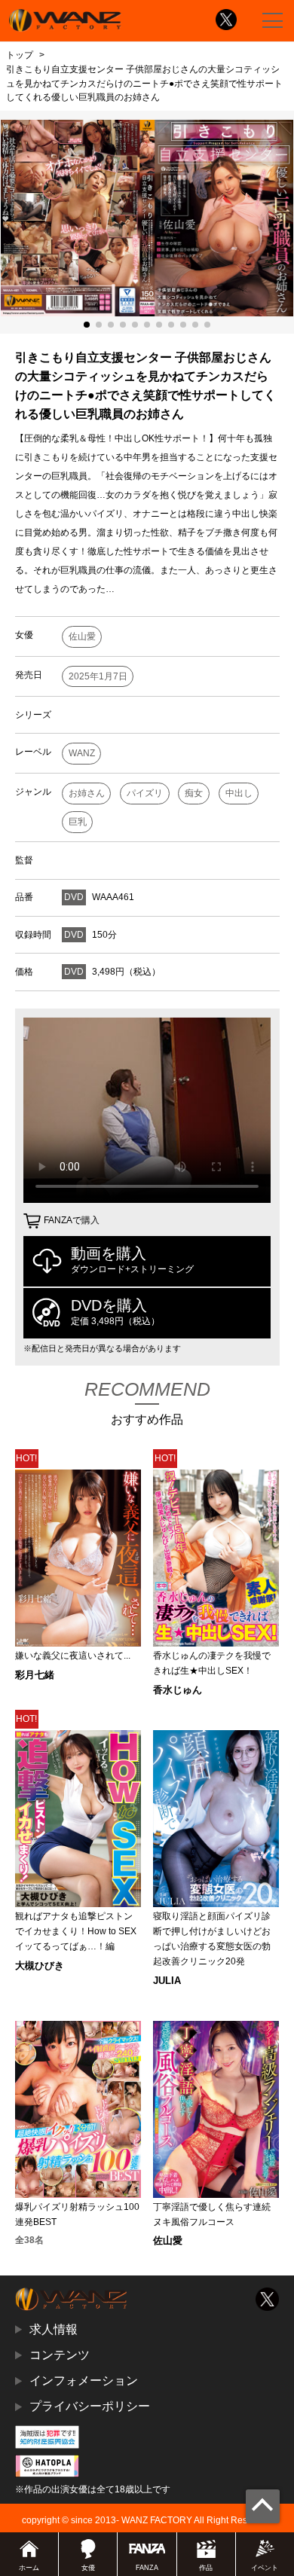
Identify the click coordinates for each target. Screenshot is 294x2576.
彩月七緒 (35, 1675)
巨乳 (78, 822)
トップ (20, 55)
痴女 (194, 793)
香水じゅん (178, 1690)
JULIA (167, 1981)
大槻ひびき (40, 1966)
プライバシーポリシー (90, 2406)
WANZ (82, 753)
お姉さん (87, 793)
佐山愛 (82, 636)
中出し (239, 793)
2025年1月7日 (98, 676)
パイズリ (145, 793)
